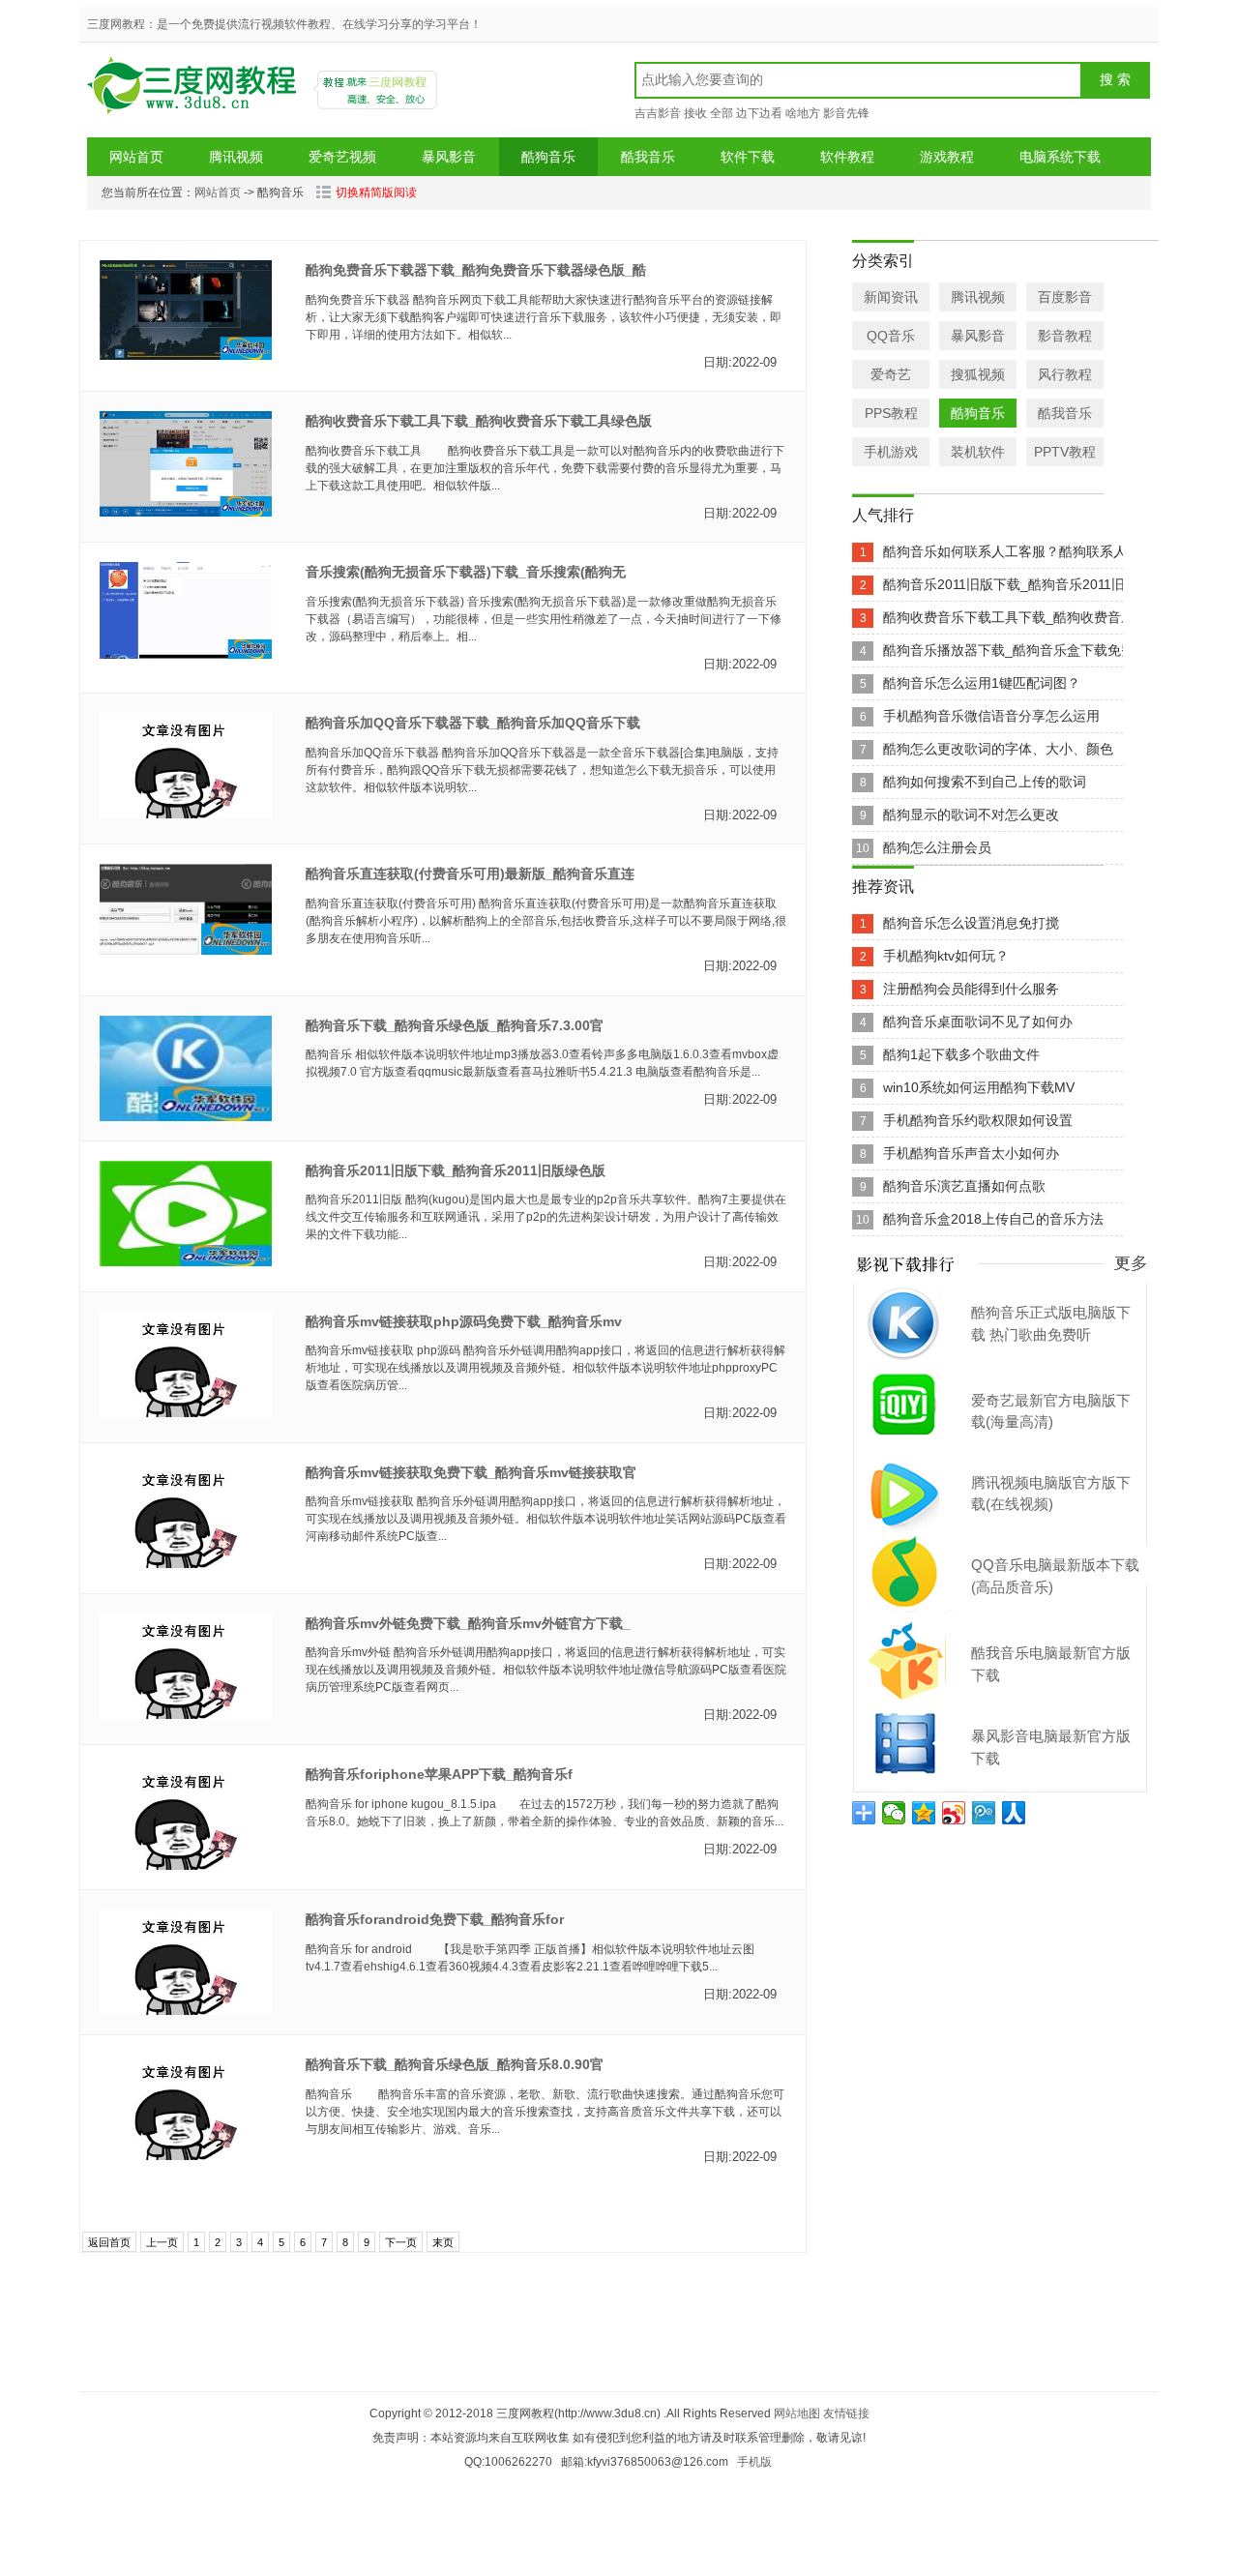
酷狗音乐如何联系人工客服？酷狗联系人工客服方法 (1039, 551)
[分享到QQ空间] (924, 1813)
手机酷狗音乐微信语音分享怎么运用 (991, 716)
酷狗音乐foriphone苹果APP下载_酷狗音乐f (439, 1774)
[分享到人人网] (1014, 1813)
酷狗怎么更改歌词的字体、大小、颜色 (998, 749)
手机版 (754, 2462)
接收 (695, 113)
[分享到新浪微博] (954, 1813)
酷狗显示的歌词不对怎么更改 (971, 814)
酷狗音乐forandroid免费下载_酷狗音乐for (435, 1919)
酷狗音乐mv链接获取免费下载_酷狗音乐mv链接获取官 (471, 1472)
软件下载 (748, 157)
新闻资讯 (891, 297)
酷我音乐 (648, 157)
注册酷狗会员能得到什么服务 (971, 989)
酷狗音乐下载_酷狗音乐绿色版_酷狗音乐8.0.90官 (455, 2064)
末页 (443, 2242)
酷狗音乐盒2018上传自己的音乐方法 (993, 1219)
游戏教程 (947, 157)
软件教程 (847, 157)
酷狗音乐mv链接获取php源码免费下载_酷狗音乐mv (464, 1321)
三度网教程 (194, 92)
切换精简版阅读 (376, 192)
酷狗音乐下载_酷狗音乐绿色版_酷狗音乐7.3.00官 (455, 1025)
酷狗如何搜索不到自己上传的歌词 (985, 782)
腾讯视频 (236, 157)
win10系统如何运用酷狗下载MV (979, 1087)
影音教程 (1065, 336)
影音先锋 (846, 113)
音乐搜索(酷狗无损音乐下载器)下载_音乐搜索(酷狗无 (466, 572)
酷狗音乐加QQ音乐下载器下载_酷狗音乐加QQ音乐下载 (473, 723)
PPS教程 (891, 413)
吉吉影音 (658, 113)
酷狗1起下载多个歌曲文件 (961, 1054)
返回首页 (109, 2242)
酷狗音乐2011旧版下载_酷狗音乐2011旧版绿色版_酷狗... (1054, 584)
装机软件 (978, 452)
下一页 (401, 2242)
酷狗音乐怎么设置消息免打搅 (971, 923)
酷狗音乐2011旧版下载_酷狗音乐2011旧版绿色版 (456, 1170)
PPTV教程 (1065, 452)
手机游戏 (891, 452)
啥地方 (803, 113)
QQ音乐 (891, 336)
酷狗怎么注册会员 (937, 847)
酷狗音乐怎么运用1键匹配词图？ (982, 683)
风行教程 (1065, 374)
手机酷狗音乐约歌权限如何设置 (978, 1120)
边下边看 (759, 113)
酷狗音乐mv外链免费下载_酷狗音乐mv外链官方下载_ (468, 1623)
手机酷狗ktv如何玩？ (946, 956)
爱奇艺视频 (342, 157)
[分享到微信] (894, 1813)
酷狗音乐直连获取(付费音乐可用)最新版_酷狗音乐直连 (470, 873)
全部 (722, 113)
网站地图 (797, 2413)
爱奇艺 (891, 374)
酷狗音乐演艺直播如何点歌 (964, 1186)
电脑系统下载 (1060, 157)
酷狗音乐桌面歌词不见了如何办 (978, 1022)
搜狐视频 (978, 374)
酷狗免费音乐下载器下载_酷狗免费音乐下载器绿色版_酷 (476, 270)
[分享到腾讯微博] (984, 1813)
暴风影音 (449, 157)
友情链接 (846, 2413)
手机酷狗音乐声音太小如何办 (971, 1153)
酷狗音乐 (548, 157)
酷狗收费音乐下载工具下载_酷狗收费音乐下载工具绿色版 (479, 421)
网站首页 (136, 157)
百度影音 (1065, 297)
